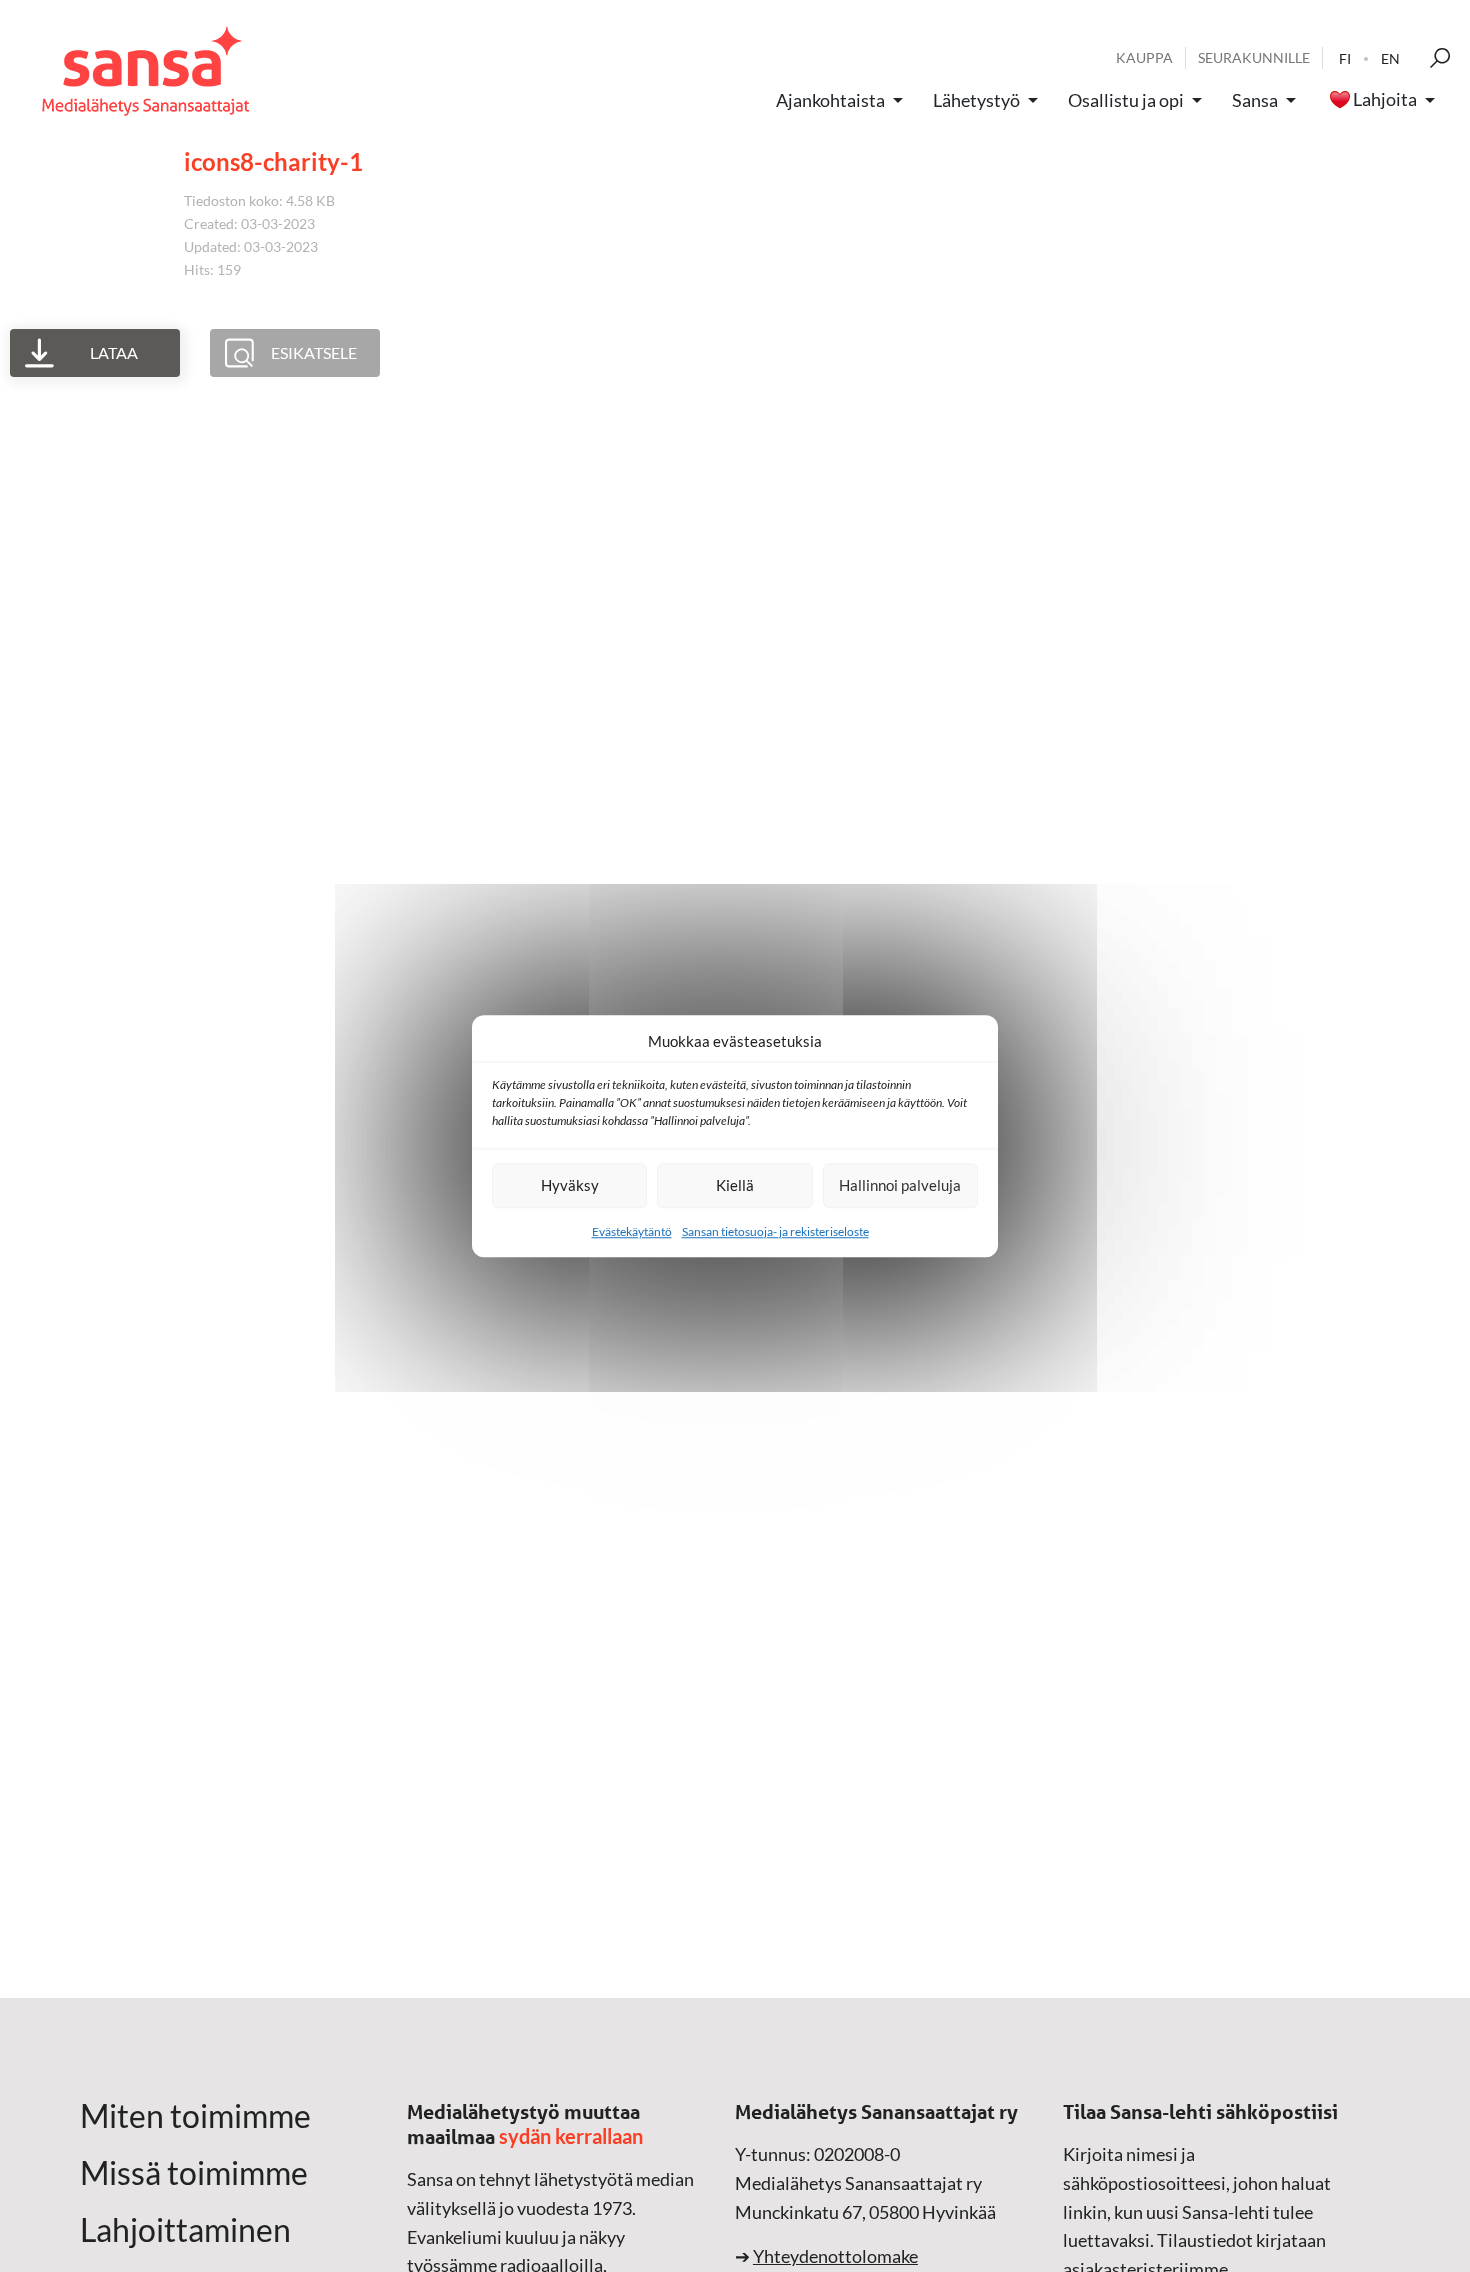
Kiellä (735, 1185)
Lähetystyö (976, 100)
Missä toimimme (194, 2173)
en (1390, 58)
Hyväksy (570, 1185)
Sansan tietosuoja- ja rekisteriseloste (775, 1231)
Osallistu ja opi (1126, 100)
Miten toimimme (195, 2116)
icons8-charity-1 (273, 161)
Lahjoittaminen (185, 2230)
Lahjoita (1385, 100)
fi (1345, 58)
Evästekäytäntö (632, 1231)
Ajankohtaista (830, 100)
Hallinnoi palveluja (900, 1185)
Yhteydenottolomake (835, 2256)
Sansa (1255, 100)
